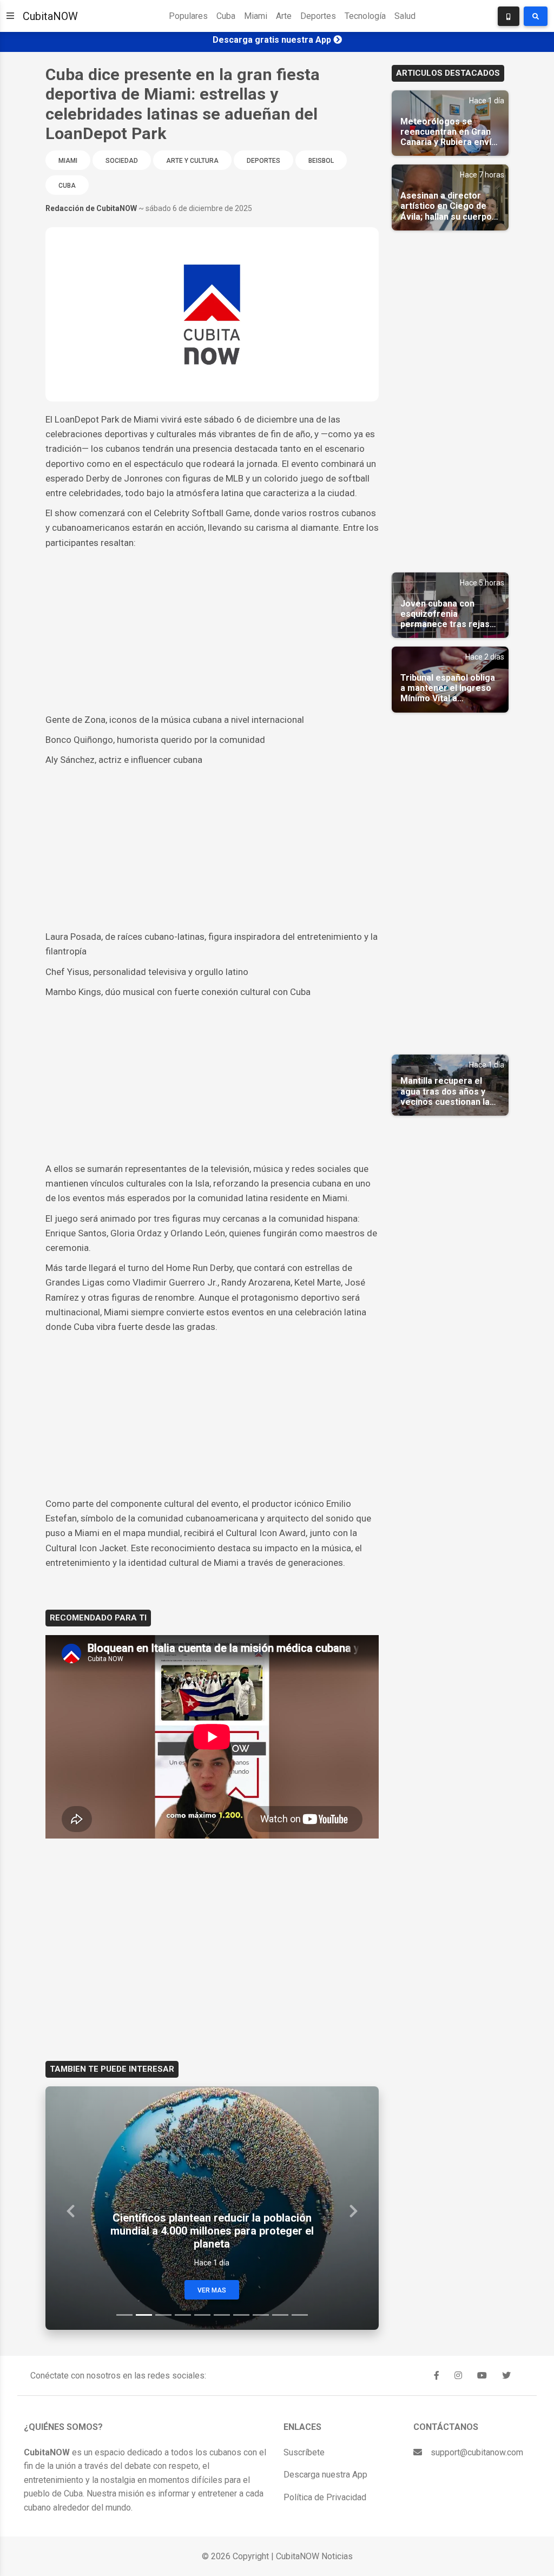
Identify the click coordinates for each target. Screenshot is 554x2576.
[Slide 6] (222, 2315)
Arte (284, 16)
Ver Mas (212, 2290)
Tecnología (365, 16)
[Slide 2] (144, 2315)
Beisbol (321, 161)
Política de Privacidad (325, 2497)
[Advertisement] (212, 631)
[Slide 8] (261, 2315)
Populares (188, 16)
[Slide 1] (124, 2315)
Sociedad (122, 161)
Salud (405, 16)
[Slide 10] (300, 2315)
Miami (256, 16)
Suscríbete (304, 2452)
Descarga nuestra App (325, 2475)
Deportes (318, 16)
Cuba (226, 16)
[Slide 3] (163, 2315)
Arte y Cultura (192, 161)
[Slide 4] (183, 2315)
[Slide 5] (202, 2315)
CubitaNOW (50, 16)
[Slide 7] (241, 2315)
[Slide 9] (280, 2315)
